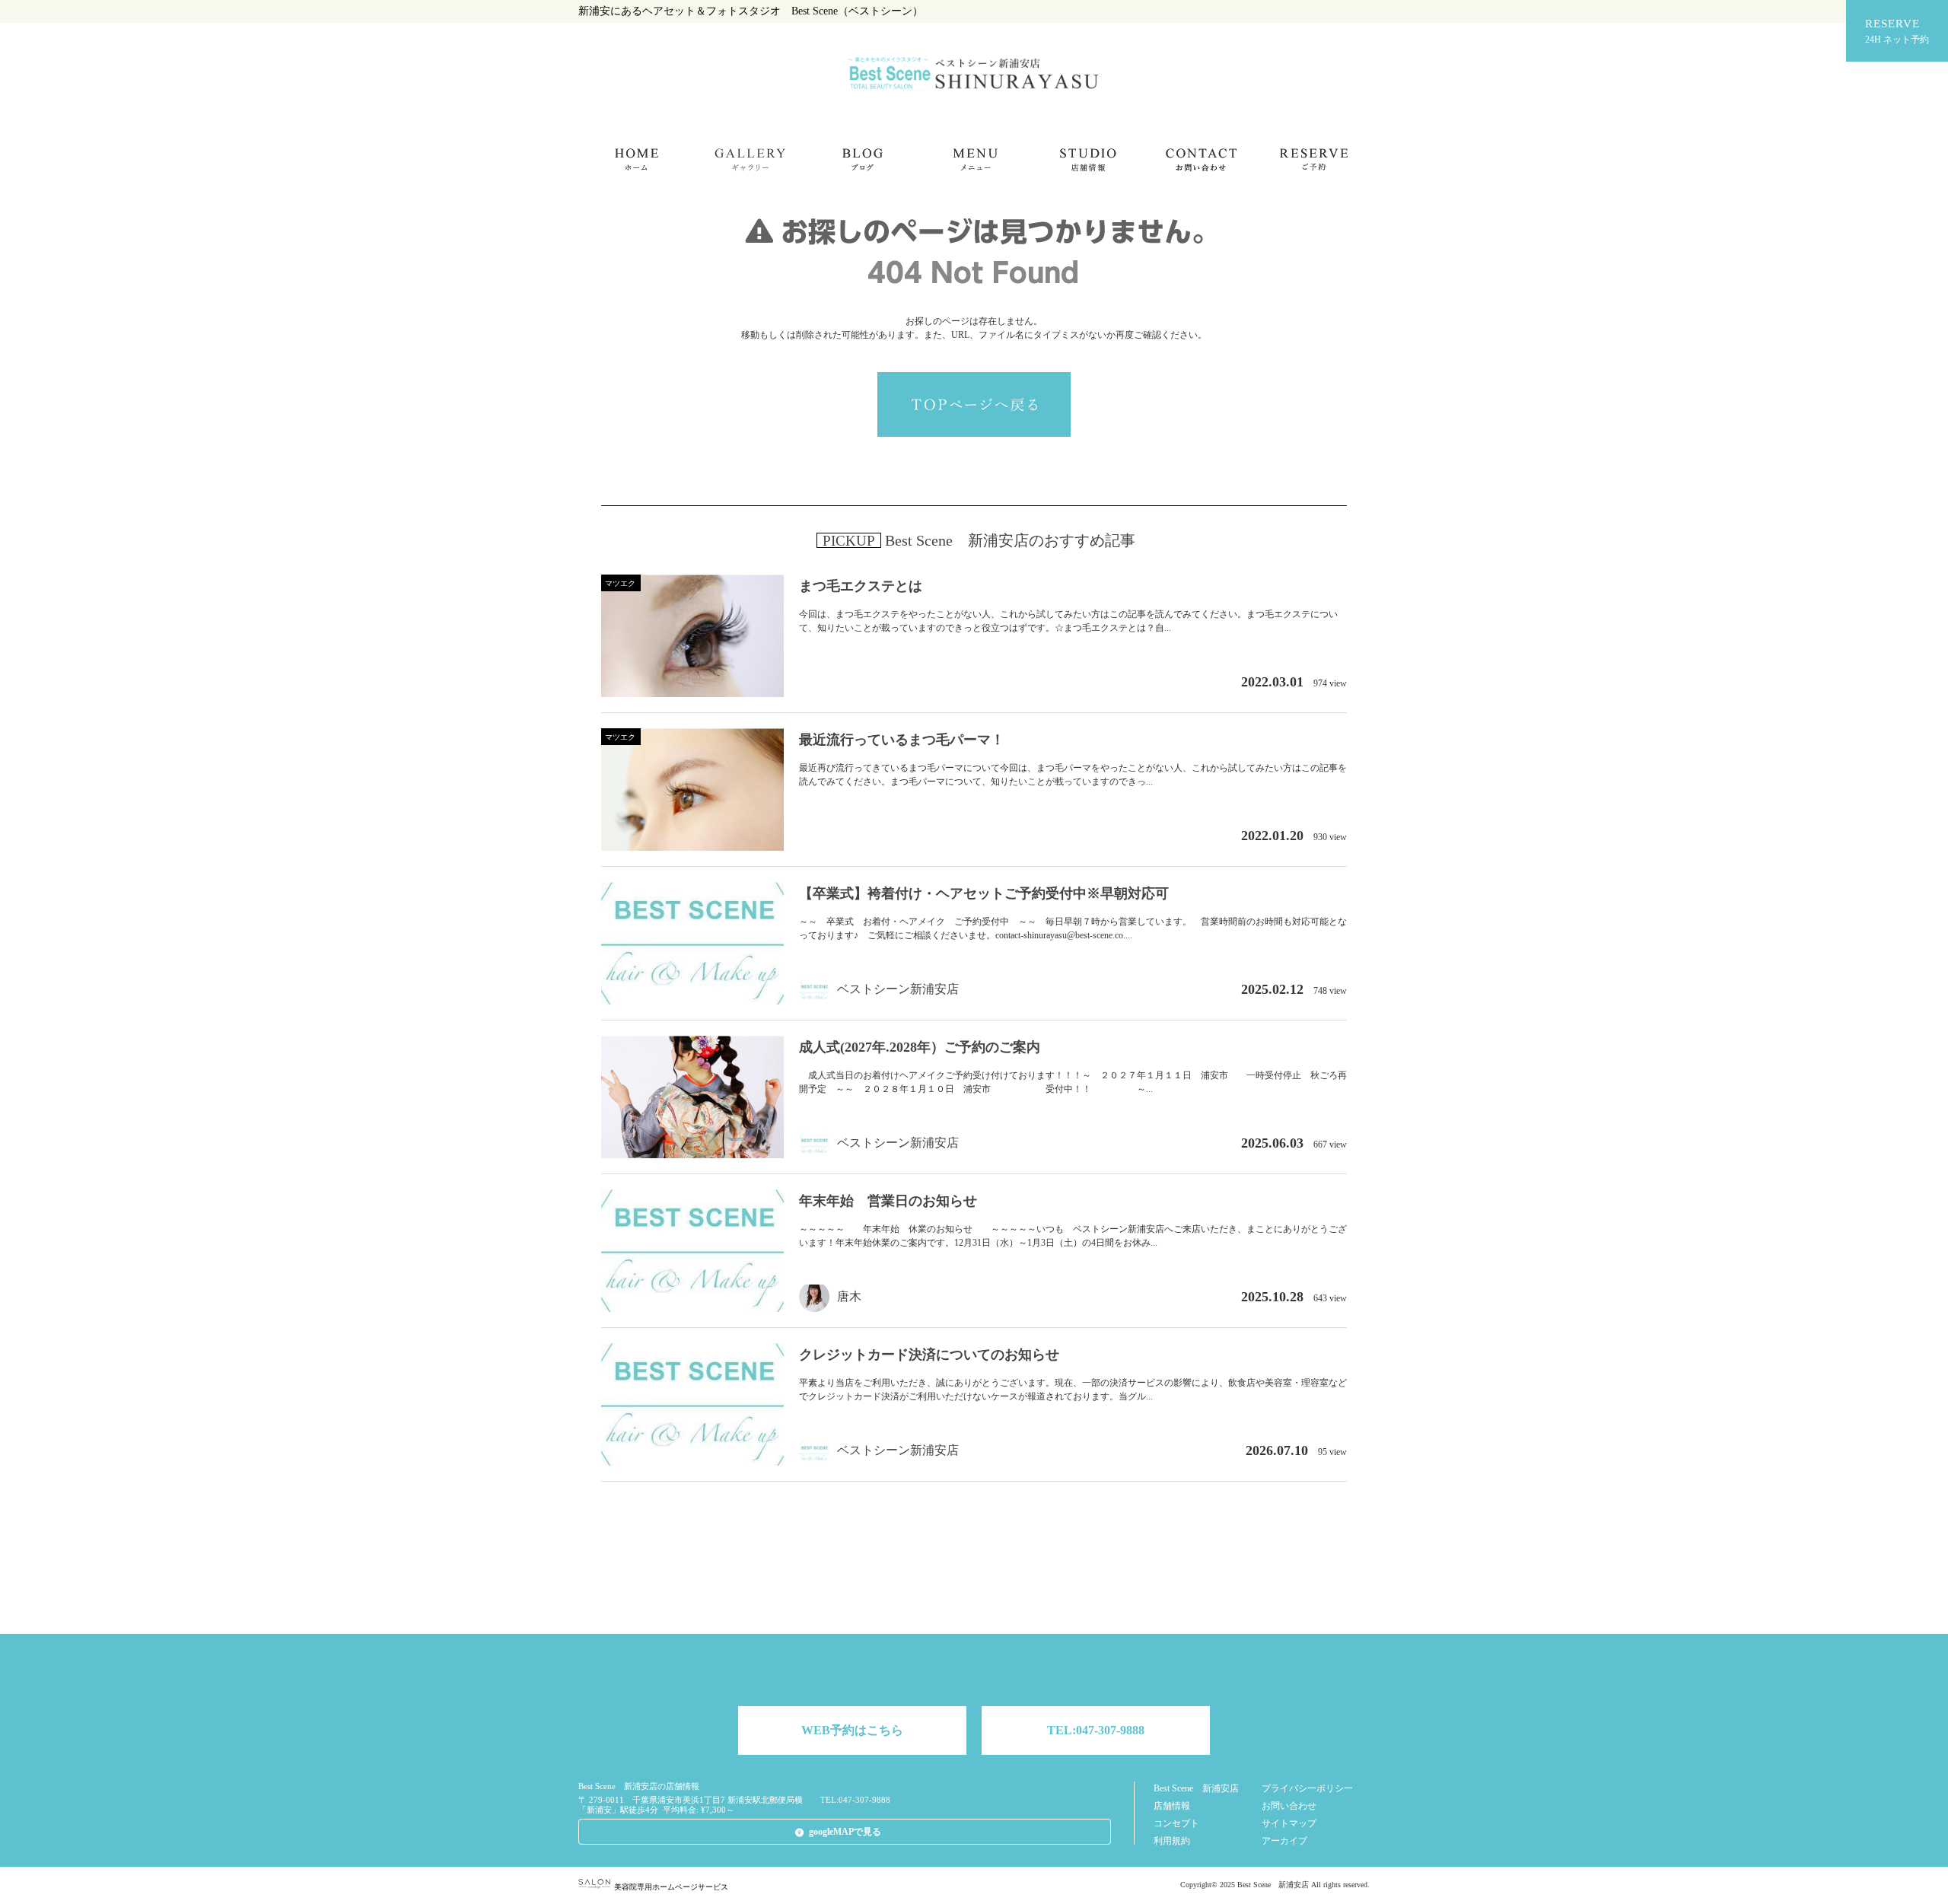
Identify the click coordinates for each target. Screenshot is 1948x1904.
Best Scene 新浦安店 (1196, 1788)
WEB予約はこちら (852, 1730)
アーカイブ (1284, 1841)
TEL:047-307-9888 (1096, 1730)
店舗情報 (1172, 1806)
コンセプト (1176, 1823)
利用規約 (1172, 1841)
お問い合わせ (1289, 1806)
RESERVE (1897, 31)
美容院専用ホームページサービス (671, 1887)
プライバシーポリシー (1307, 1788)
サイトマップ (1289, 1823)
